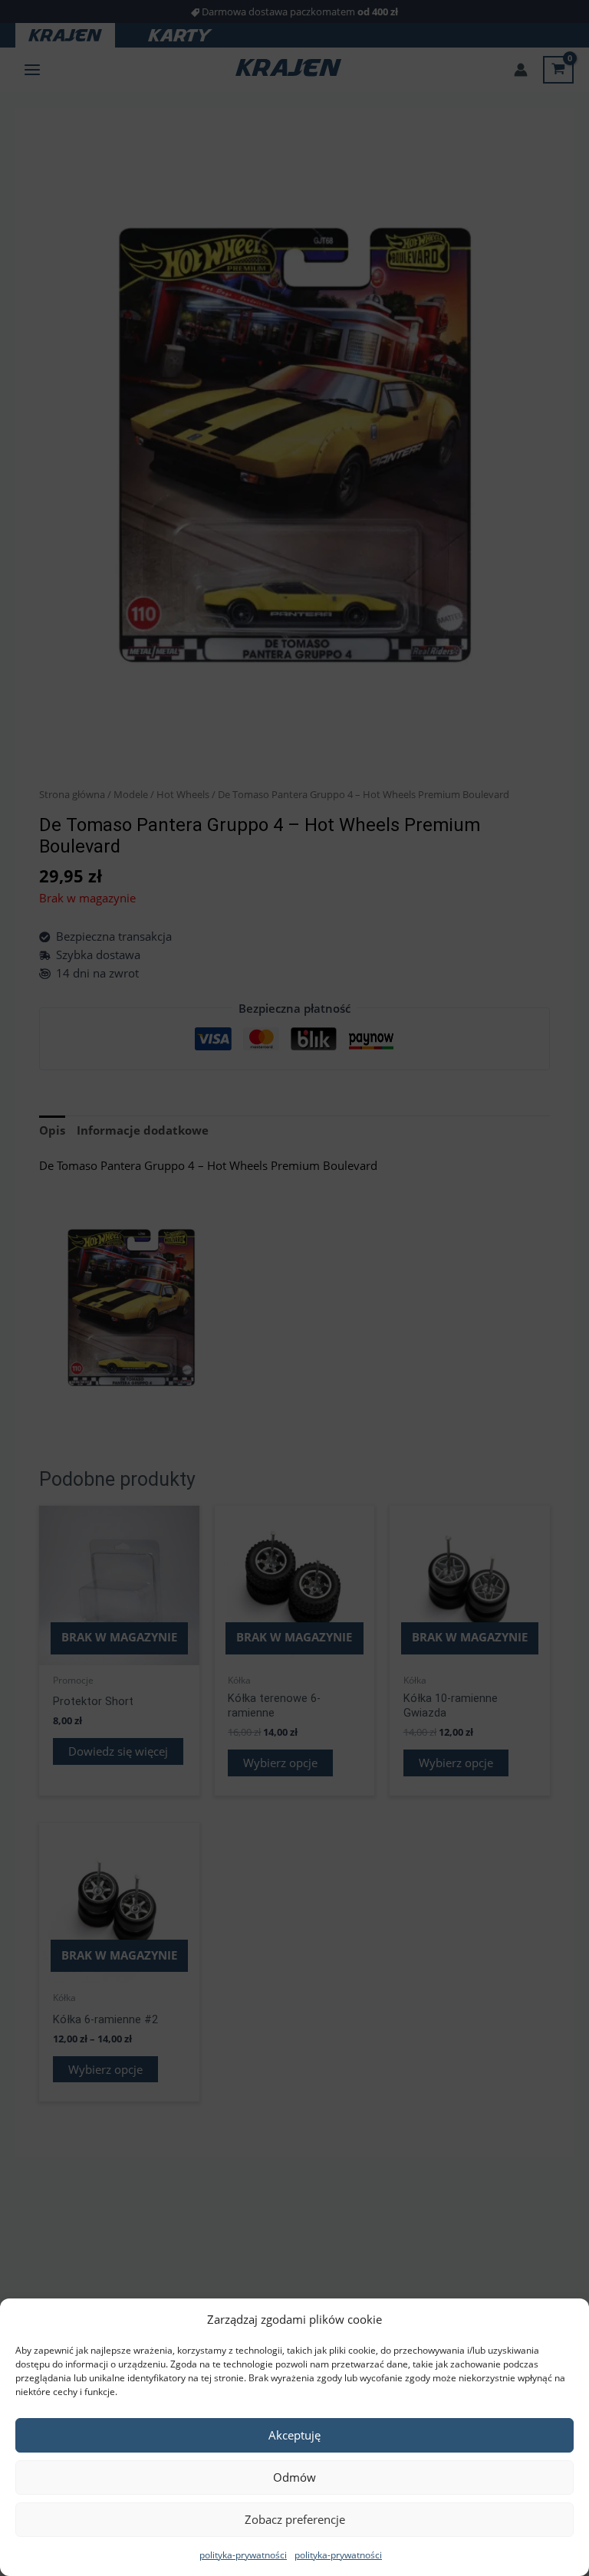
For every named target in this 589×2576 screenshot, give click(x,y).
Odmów (294, 2477)
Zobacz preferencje (295, 2519)
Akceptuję (294, 2435)
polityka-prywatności (243, 2555)
